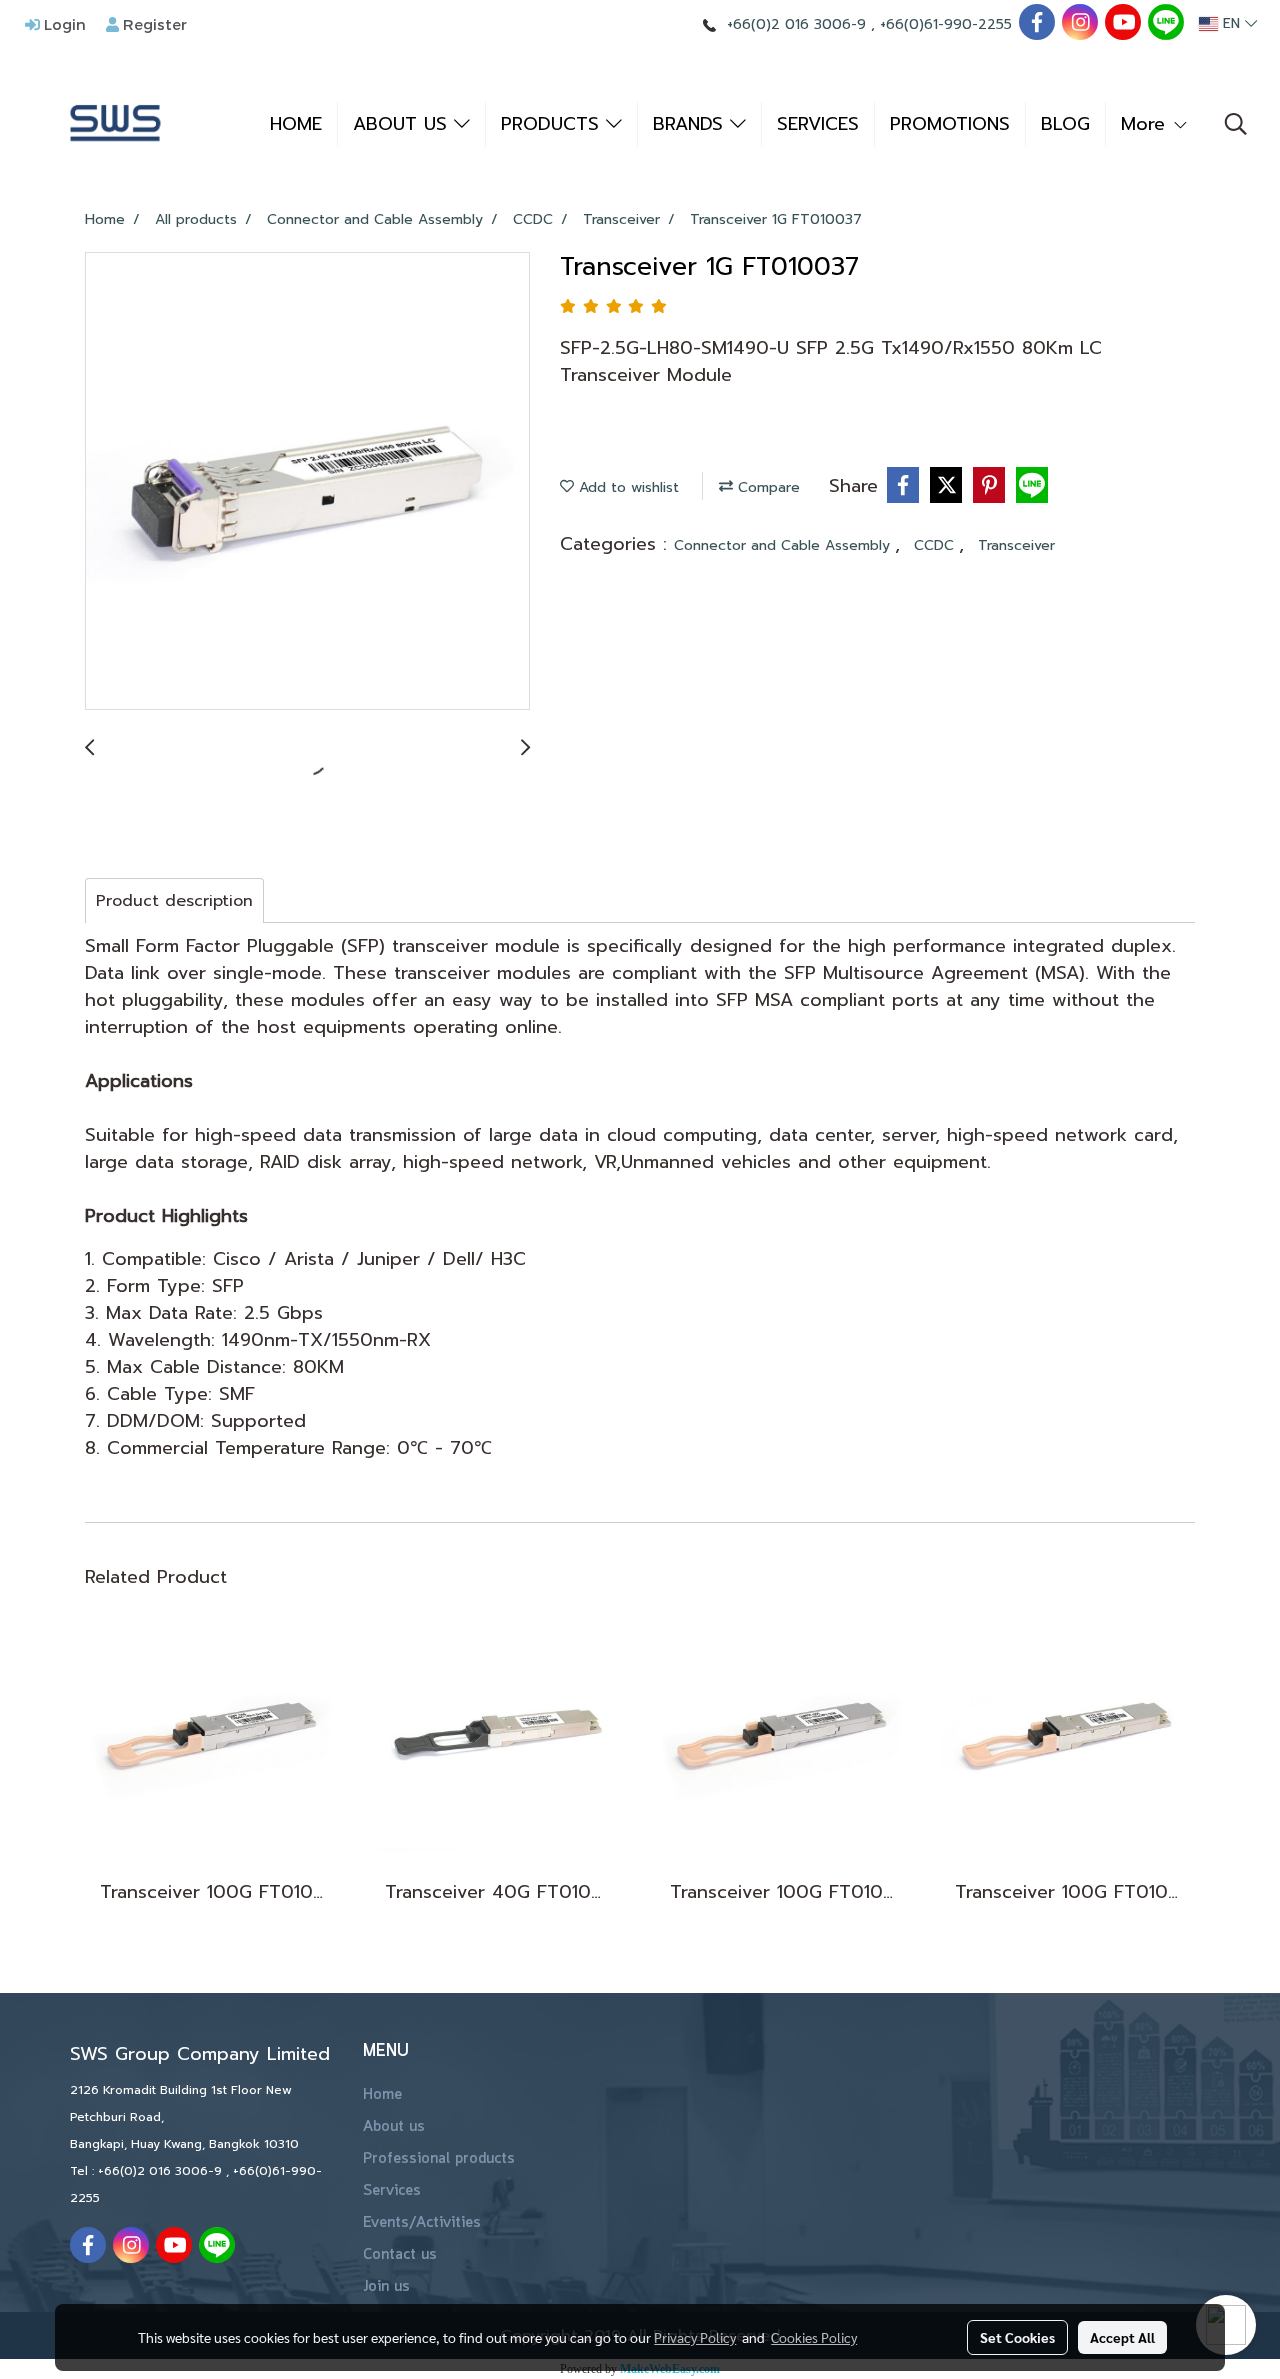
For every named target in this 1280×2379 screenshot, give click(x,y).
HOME (296, 124)
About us (394, 2127)
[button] (1236, 124)
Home (382, 2095)
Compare (766, 487)
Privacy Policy (695, 2337)
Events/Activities (422, 2223)
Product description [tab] (174, 901)
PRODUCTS (553, 124)
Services (392, 2191)
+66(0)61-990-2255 (946, 24)
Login (63, 24)
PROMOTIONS (950, 124)
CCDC (936, 545)
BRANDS (691, 124)
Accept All (1122, 2337)
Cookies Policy (814, 2337)
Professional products (439, 2159)
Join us (386, 2287)
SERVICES (818, 124)
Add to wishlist (626, 487)
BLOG (1065, 124)
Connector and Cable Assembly (784, 545)
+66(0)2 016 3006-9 (796, 24)
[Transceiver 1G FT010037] (307, 482)
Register (153, 24)
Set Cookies (1017, 2337)
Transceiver (1016, 545)
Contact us (400, 2255)
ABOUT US (403, 124)
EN (1231, 23)
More (1146, 124)
